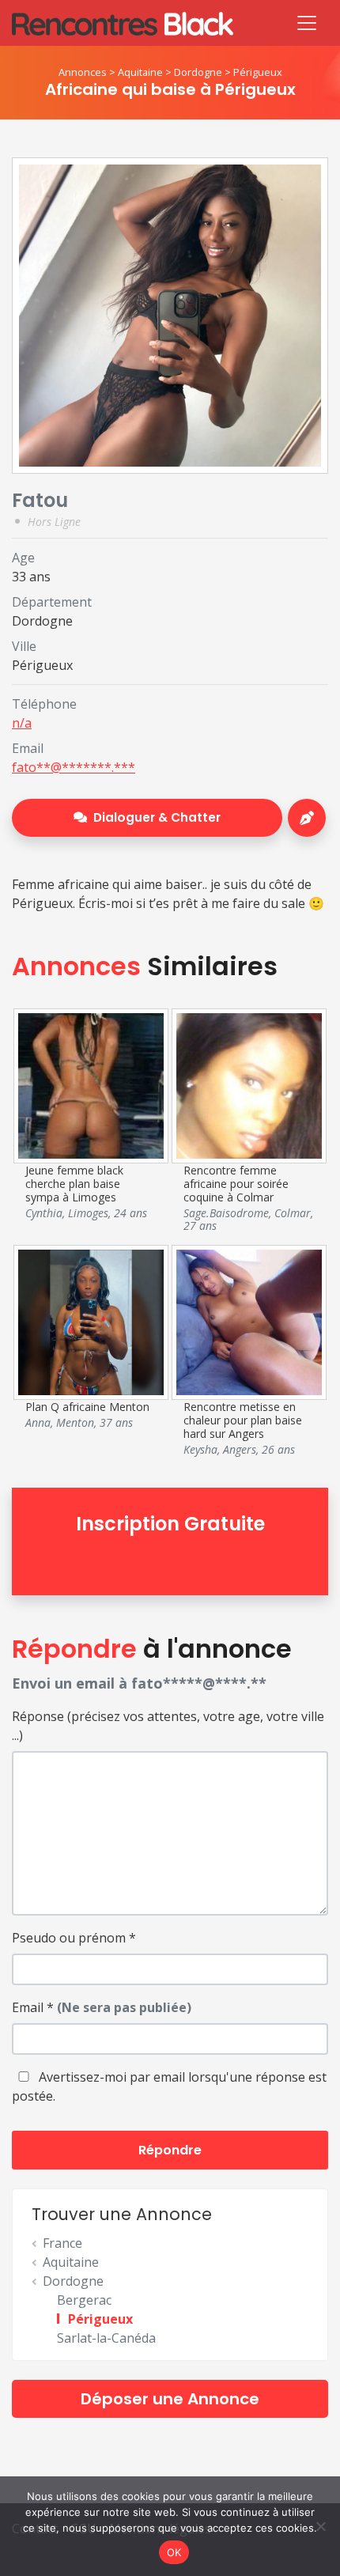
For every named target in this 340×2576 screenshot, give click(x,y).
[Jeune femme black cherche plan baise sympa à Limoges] (91, 1085)
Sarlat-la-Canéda (106, 2338)
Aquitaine (140, 72)
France (62, 2243)
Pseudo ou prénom (74, 1938)
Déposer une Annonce (170, 2399)
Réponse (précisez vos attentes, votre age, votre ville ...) (168, 1726)
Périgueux (258, 72)
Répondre (170, 2150)
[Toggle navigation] (307, 23)
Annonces (83, 72)
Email (102, 2007)
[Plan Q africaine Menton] (91, 1322)
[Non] (320, 2526)
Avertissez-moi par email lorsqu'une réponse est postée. (169, 2086)
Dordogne (198, 72)
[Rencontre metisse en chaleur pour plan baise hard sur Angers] (249, 1322)
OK (174, 2552)
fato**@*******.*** (74, 767)
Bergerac (84, 2300)
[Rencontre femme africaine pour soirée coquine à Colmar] (249, 1085)
